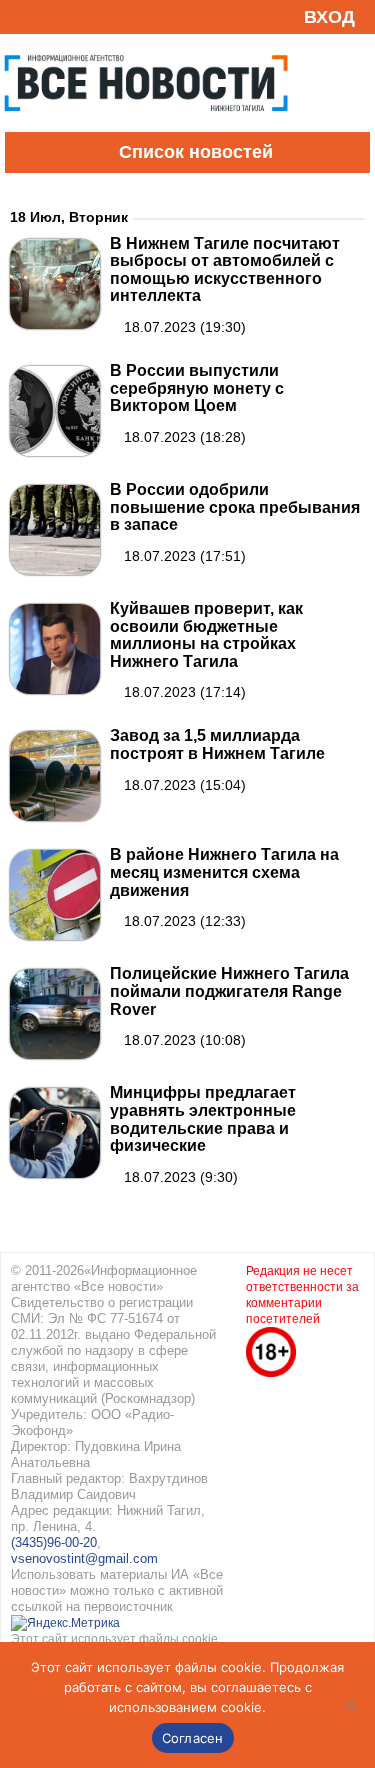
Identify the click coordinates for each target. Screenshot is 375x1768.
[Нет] (350, 1705)
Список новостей (196, 152)
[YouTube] (54, 16)
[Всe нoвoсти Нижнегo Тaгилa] (146, 127)
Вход (329, 17)
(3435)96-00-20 (54, 1542)
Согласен (193, 1738)
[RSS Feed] (23, 16)
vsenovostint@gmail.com (84, 1558)
